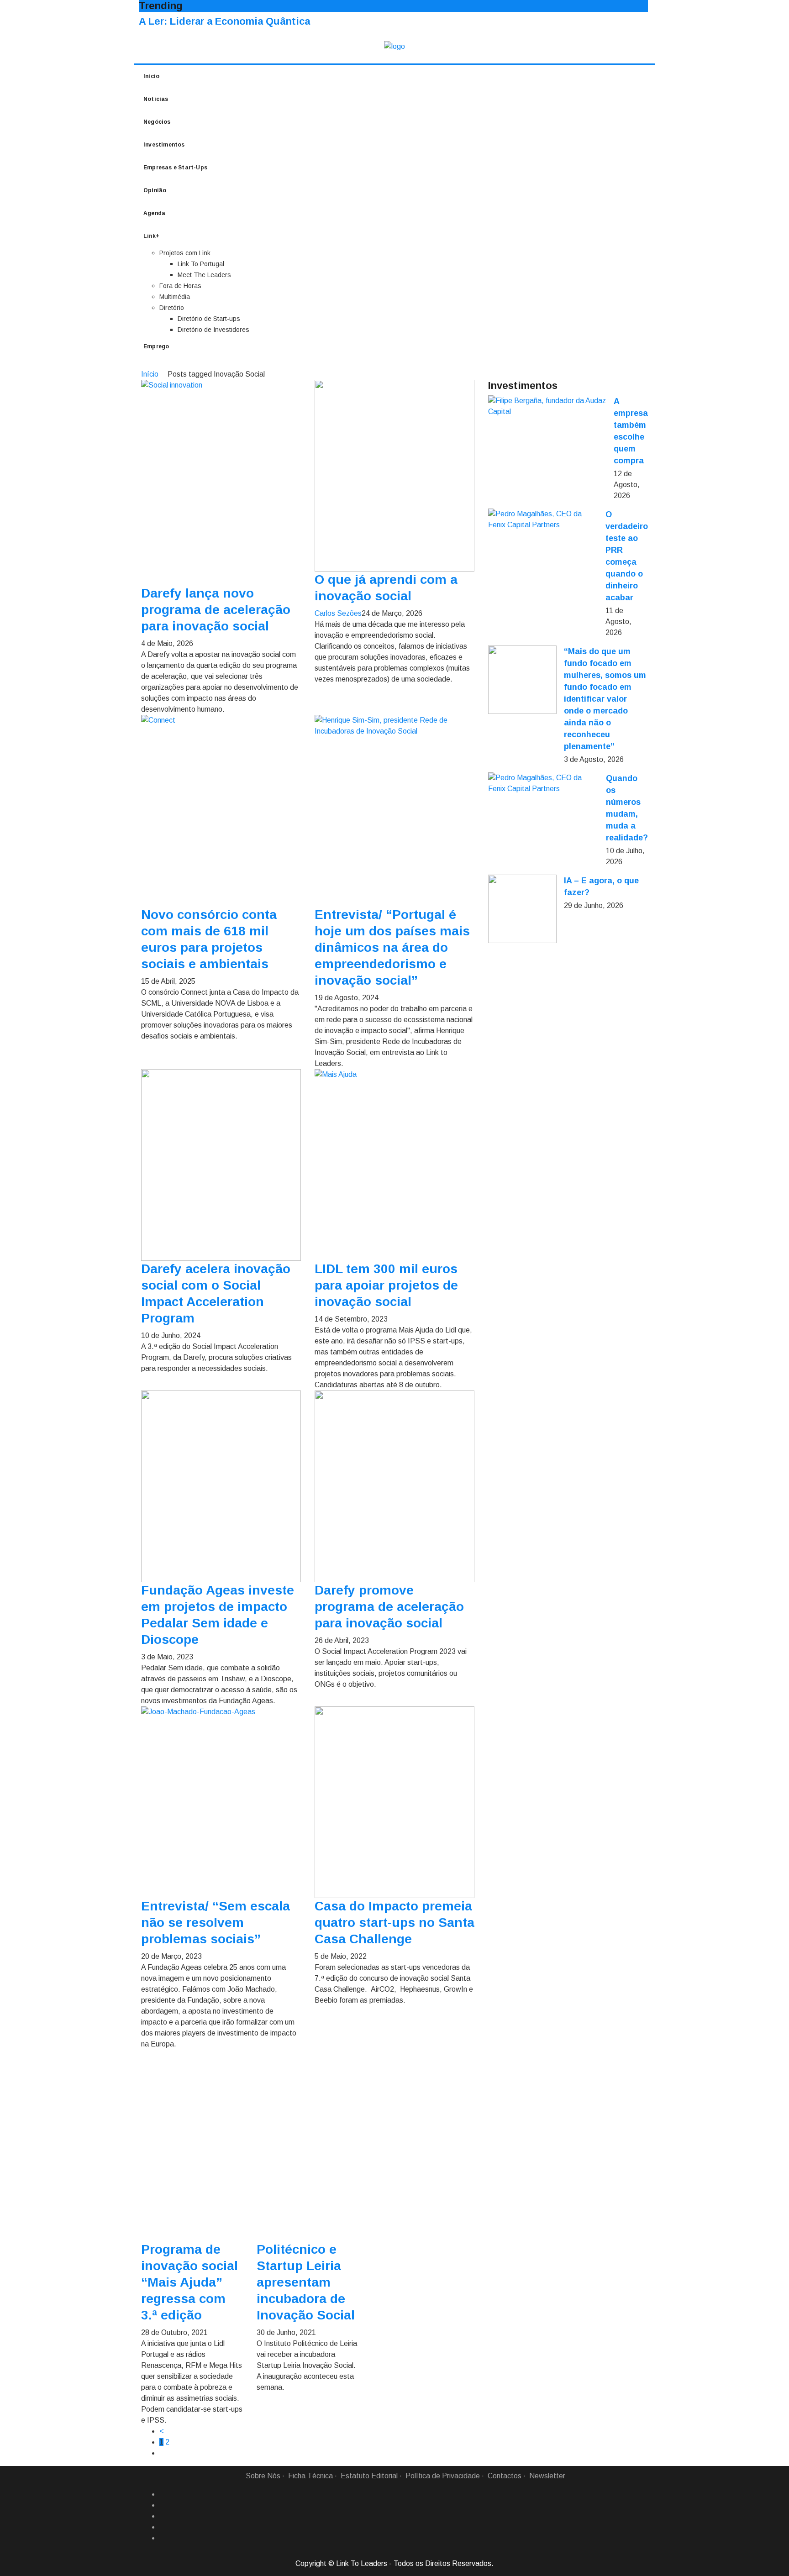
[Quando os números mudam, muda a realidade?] (543, 783)
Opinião (155, 190)
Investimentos (164, 145)
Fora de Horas (180, 286)
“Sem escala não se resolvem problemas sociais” (216, 1923)
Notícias (156, 99)
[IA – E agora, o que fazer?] (522, 909)
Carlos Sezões (338, 613)
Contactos (505, 2476)
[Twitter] (163, 2516)
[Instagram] (163, 2527)
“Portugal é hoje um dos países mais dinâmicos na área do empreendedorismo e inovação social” (392, 947)
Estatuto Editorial (369, 2476)
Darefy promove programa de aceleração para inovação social (389, 1607)
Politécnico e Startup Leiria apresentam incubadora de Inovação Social (306, 2282)
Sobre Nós (263, 2476)
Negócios (157, 122)
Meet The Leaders (204, 275)
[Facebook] (163, 2494)
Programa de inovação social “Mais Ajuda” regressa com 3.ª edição (189, 2282)
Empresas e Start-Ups (175, 168)
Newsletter (547, 2476)
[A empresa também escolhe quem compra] (547, 406)
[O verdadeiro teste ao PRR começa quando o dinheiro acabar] (543, 519)
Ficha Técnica (310, 2476)
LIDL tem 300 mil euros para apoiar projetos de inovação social (386, 1285)
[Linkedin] (163, 2505)
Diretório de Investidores (213, 330)
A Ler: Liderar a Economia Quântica (224, 21)
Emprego (156, 346)
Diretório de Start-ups (209, 319)
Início (151, 76)
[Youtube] (163, 2538)
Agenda (154, 213)
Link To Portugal (201, 264)
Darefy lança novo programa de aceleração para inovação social (216, 610)
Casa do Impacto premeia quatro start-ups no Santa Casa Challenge (394, 1923)
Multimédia (175, 297)
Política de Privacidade (443, 2476)
